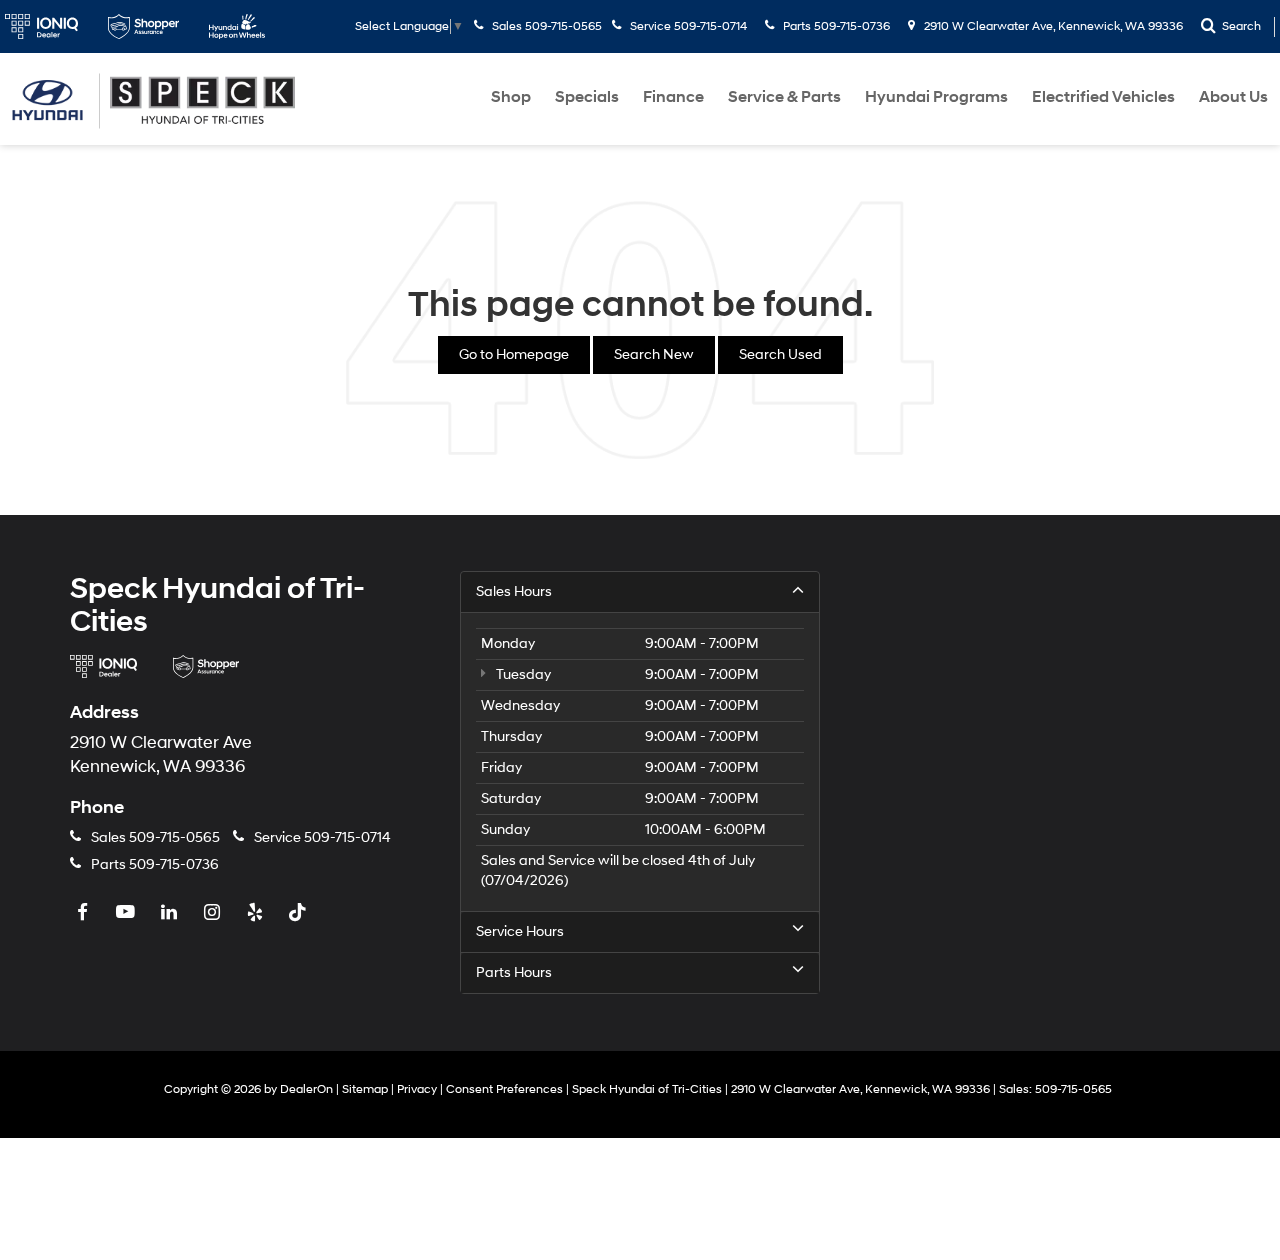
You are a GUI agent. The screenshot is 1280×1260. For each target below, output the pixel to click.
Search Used (780, 354)
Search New (654, 354)
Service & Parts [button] (784, 97)
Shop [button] (511, 97)
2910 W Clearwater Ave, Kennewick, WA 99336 (1052, 26)
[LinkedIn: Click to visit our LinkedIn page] (171, 913)
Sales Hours (514, 591)
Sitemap (365, 1089)
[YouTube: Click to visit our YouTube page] (128, 913)
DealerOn (306, 1089)
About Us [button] (1233, 97)
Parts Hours (514, 972)
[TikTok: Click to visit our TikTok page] (300, 913)
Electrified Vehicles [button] (1103, 97)
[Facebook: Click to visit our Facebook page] (85, 913)
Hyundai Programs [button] (936, 97)
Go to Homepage (514, 354)
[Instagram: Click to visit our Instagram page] (214, 913)
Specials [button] (587, 97)
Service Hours (520, 931)
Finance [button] (673, 97)
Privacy (417, 1089)
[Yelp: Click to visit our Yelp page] (257, 913)
